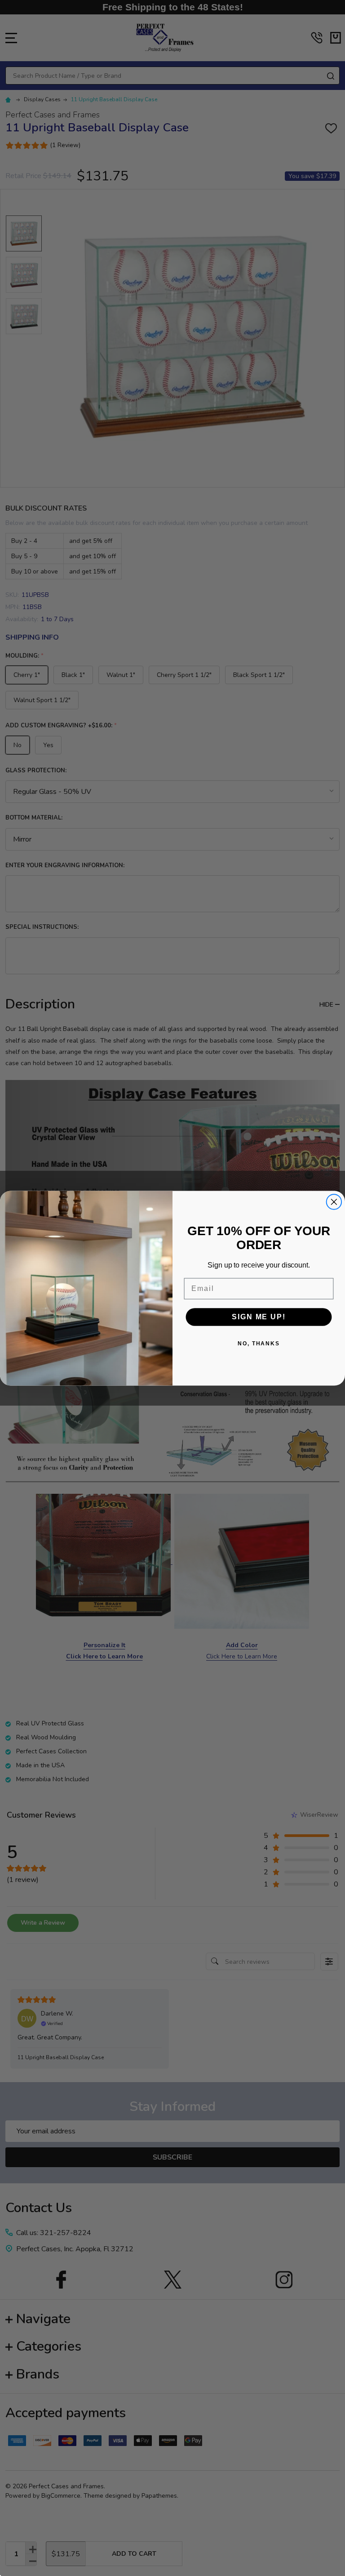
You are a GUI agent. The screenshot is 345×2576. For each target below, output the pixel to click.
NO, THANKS (259, 1344)
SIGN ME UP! (259, 1317)
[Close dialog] (334, 1202)
